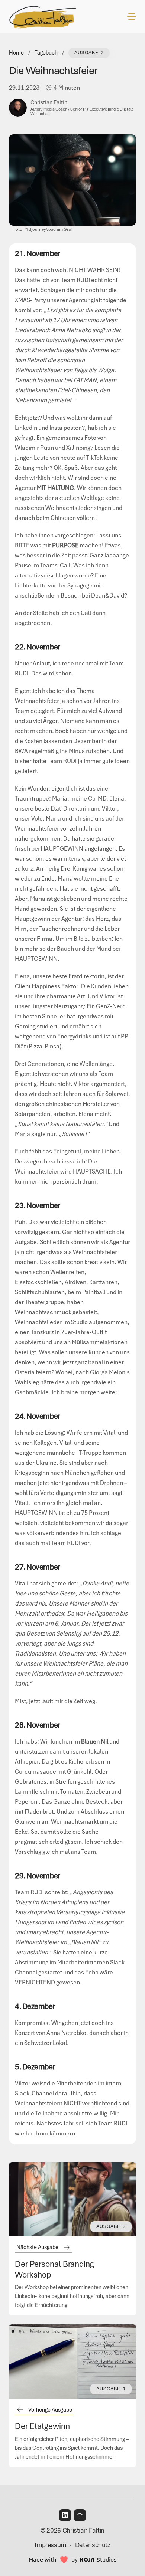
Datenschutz (93, 2545)
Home (16, 53)
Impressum (50, 2545)
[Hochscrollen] (80, 2515)
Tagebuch (46, 53)
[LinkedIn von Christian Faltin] (65, 2515)
